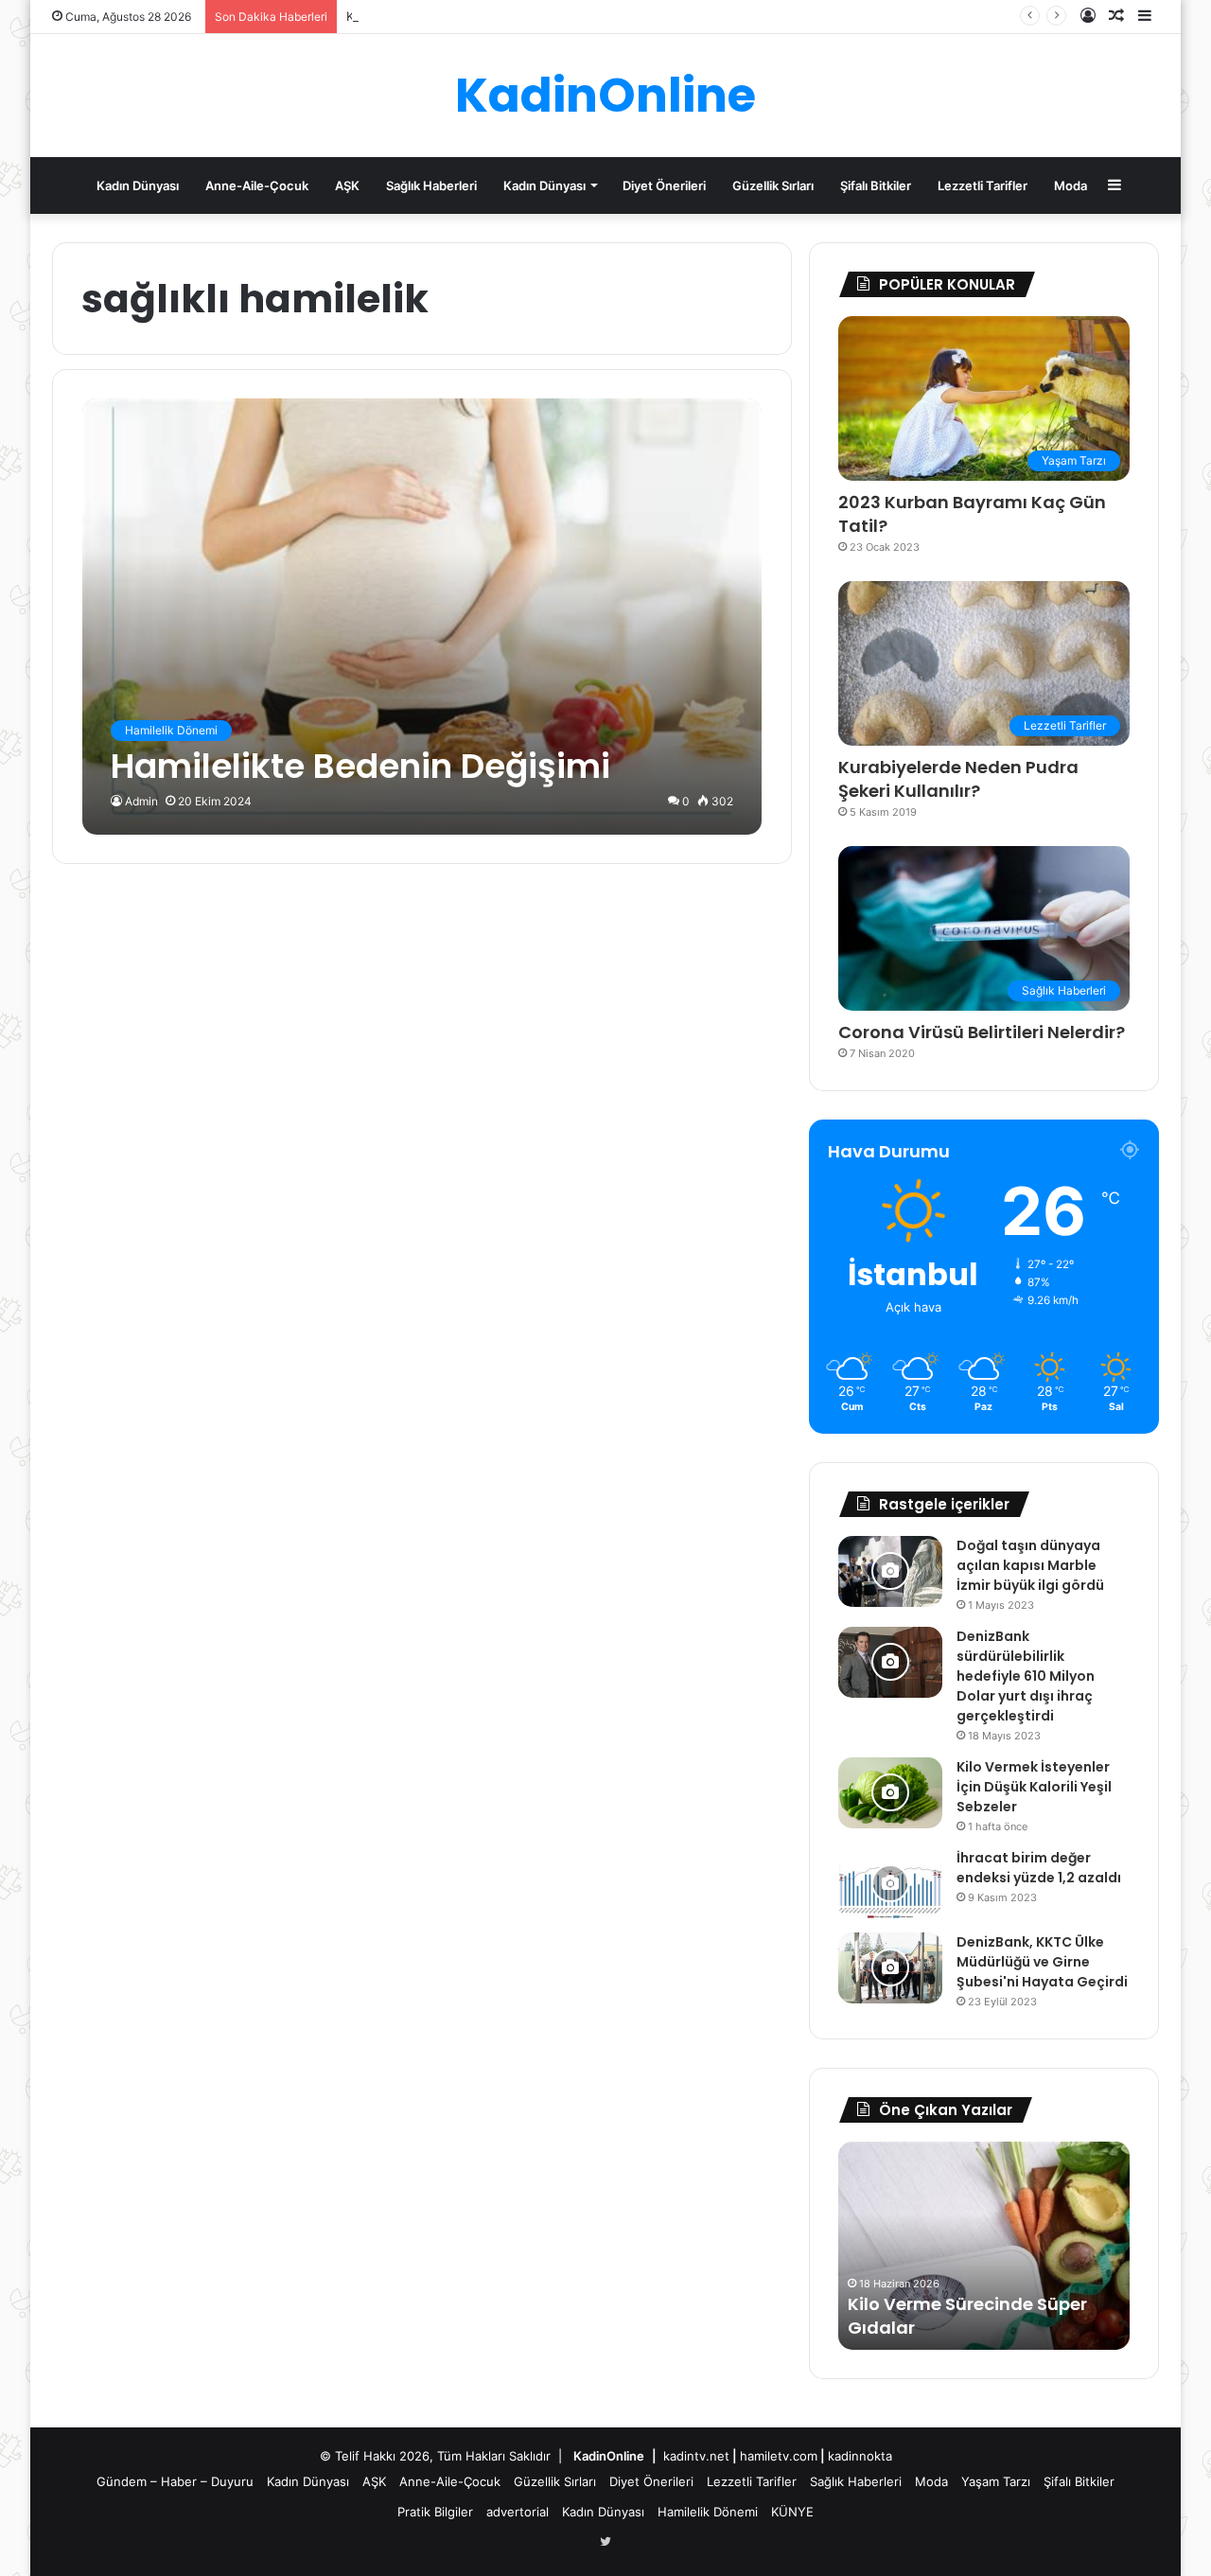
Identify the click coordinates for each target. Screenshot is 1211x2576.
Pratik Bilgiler (435, 2512)
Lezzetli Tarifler (983, 185)
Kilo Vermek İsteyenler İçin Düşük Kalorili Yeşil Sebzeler (1034, 1787)
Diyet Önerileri (664, 185)
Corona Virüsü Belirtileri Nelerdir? (982, 1032)
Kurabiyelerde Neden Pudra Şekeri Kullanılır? (958, 779)
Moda (1071, 185)
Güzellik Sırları (773, 185)
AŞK (347, 185)
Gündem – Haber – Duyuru (175, 2481)
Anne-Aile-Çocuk (257, 185)
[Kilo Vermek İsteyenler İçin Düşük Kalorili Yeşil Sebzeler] (890, 1793)
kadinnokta (860, 2456)
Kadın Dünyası (138, 185)
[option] (1011, 2246)
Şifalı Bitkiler (876, 185)
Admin (141, 801)
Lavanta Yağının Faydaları (992, 2328)
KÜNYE (792, 2512)
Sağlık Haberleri (431, 185)
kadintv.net (696, 2456)
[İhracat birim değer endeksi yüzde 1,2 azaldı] (890, 1884)
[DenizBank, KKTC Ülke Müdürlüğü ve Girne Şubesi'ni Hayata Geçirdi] (890, 1968)
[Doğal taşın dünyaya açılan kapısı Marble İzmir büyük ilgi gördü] (890, 1571)
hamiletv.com (779, 2456)
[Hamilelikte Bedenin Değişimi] (422, 617)
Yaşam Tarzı (996, 2481)
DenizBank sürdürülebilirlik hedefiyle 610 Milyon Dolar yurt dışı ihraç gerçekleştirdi (1026, 1676)
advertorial (518, 2512)
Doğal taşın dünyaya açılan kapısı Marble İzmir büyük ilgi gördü (1030, 1565)
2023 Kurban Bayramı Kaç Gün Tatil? (972, 514)
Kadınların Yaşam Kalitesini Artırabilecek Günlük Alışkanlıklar (521, 16)
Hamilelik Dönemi (708, 2512)
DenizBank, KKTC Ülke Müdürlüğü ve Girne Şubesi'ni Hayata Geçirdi (1042, 1962)
